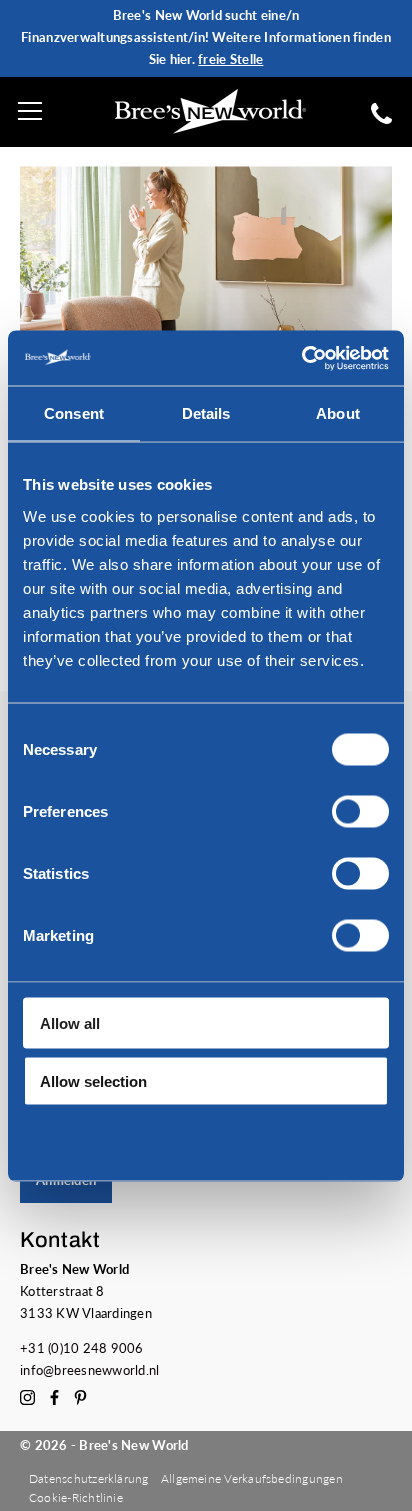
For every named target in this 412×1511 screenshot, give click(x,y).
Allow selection (93, 1081)
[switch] (360, 811)
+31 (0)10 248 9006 (82, 1348)
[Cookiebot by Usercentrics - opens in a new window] (301, 358)
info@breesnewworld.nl (90, 1370)
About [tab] (338, 413)
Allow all (70, 1022)
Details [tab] (206, 413)
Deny (58, 1139)
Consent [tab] (74, 413)
